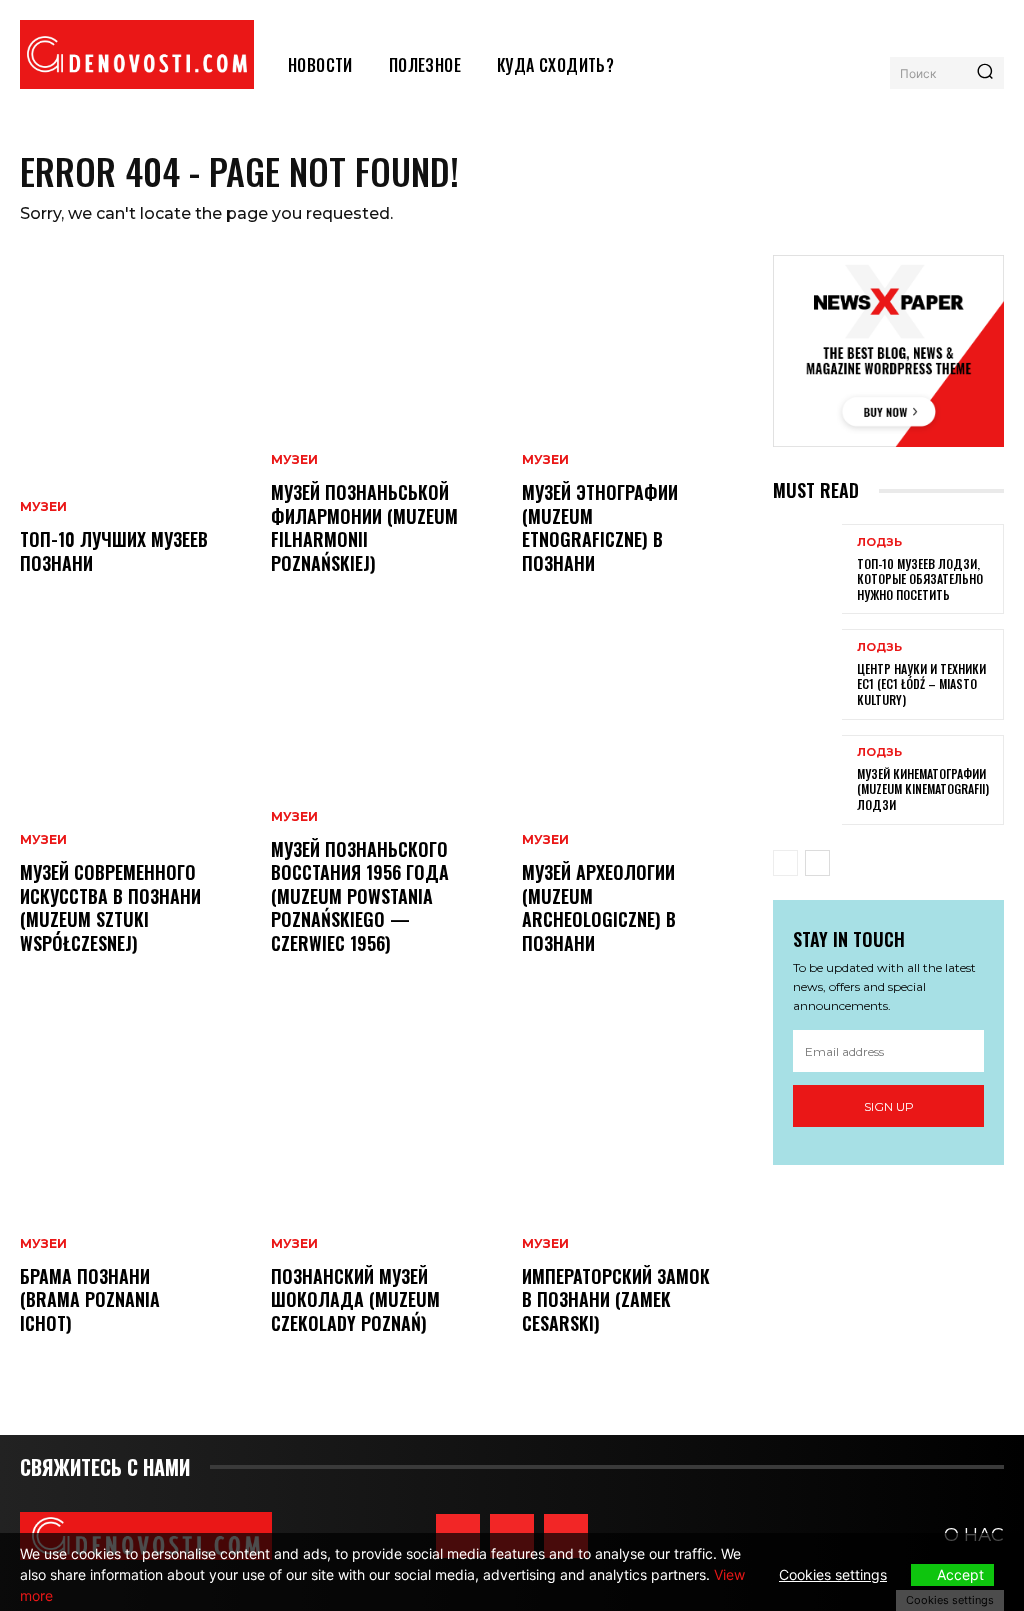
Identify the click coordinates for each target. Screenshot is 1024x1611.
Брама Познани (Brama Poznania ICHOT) (90, 1299)
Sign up (889, 1106)
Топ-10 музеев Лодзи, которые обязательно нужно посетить (920, 579)
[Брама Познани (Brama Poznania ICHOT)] (135, 1195)
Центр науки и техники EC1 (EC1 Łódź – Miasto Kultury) (921, 684)
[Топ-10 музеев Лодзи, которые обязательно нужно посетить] (807, 569)
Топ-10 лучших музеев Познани (114, 550)
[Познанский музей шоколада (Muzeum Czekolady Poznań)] (386, 1195)
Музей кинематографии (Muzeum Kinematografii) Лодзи (923, 789)
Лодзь (879, 542)
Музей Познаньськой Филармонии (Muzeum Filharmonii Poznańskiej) (364, 527)
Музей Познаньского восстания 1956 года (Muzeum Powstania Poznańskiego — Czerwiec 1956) (360, 896)
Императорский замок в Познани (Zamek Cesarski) (616, 1299)
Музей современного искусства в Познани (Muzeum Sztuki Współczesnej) (110, 907)
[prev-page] (785, 863)
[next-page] (817, 863)
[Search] (985, 73)
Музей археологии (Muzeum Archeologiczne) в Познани (599, 907)
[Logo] (137, 54)
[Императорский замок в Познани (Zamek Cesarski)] (637, 1195)
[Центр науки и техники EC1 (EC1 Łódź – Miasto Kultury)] (807, 674)
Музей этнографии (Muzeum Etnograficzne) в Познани (600, 527)
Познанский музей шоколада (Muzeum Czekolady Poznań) (355, 1299)
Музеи (43, 507)
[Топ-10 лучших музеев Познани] (135, 435)
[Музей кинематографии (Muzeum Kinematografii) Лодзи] (807, 780)
